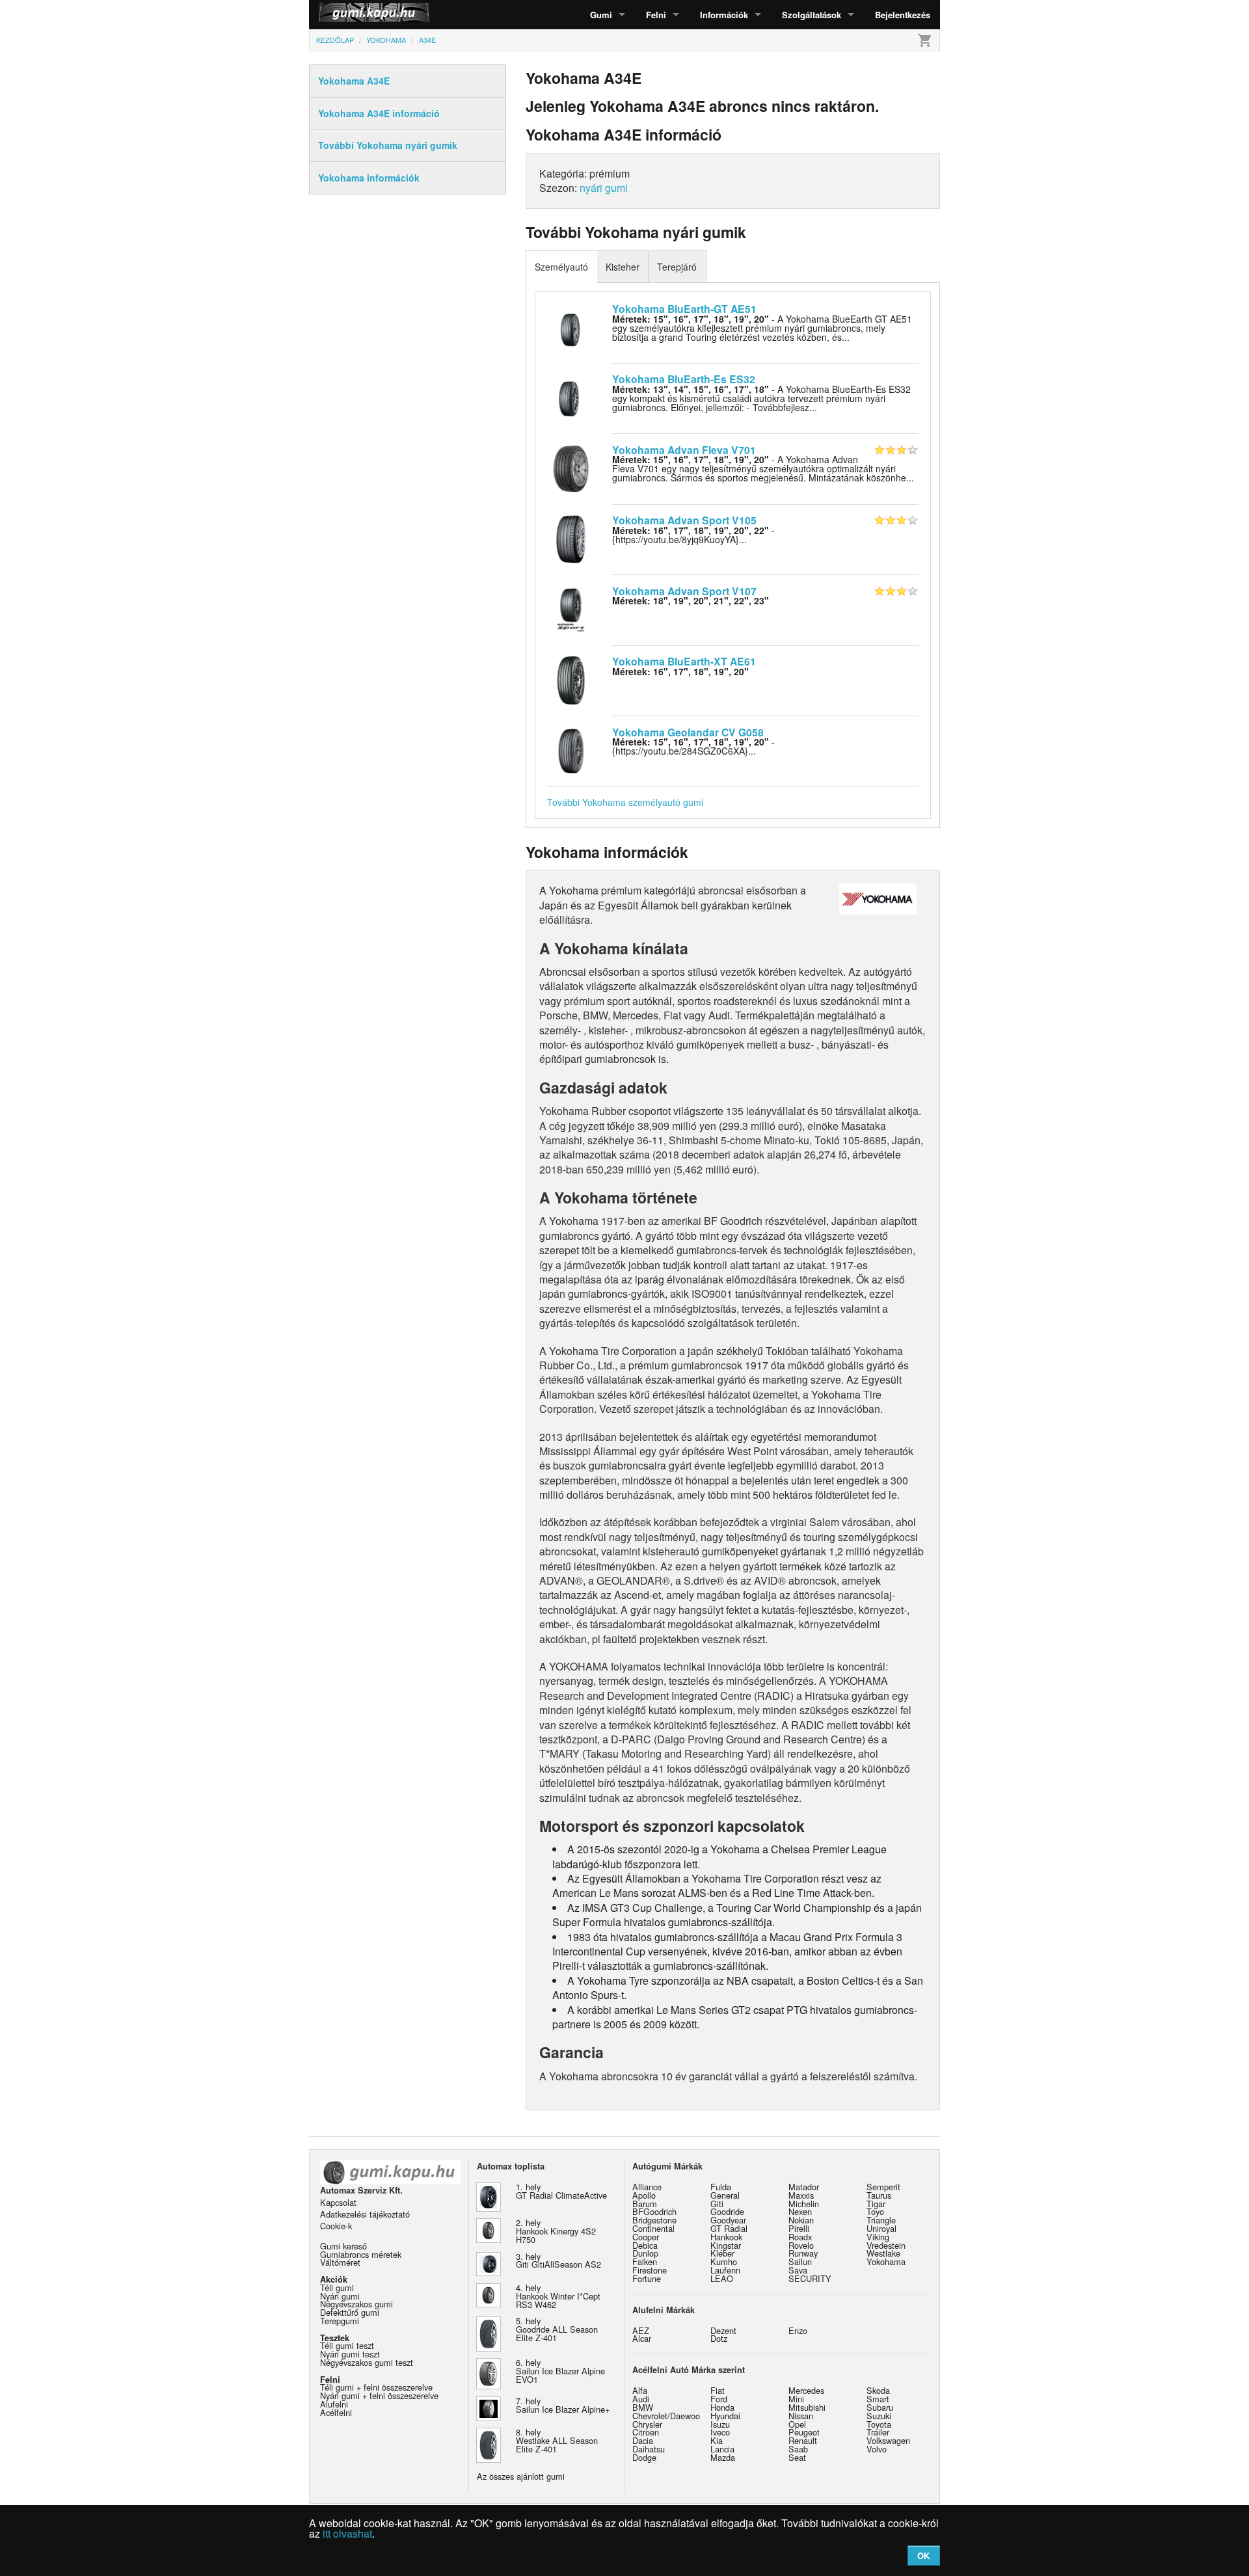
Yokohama (886, 2261)
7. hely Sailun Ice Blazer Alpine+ (563, 2405)
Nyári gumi (340, 2296)
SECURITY (810, 2278)
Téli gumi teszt (347, 2345)
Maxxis (801, 2195)
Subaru (880, 2407)
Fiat (718, 2390)
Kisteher (623, 267)
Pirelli (799, 2228)
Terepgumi (340, 2321)
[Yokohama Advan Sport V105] (571, 538)
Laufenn (725, 2270)
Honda (722, 2407)
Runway (803, 2253)
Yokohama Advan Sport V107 (684, 591)
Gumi (601, 15)
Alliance (647, 2187)
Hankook (726, 2237)
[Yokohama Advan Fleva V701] (571, 467)
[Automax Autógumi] (342, 15)
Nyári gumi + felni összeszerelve (379, 2395)
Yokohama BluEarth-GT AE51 (684, 309)
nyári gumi (604, 188)
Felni (656, 15)
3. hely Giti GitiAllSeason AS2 (558, 2261)
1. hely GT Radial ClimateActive (561, 2191)
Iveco (720, 2432)
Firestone (650, 2270)
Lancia (722, 2449)
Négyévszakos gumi (356, 2304)
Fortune (647, 2278)
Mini (796, 2399)
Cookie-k (336, 2226)
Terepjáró (677, 267)
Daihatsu (649, 2449)
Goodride (727, 2211)
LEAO (722, 2278)
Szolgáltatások (812, 15)
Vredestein (886, 2245)
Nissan (801, 2416)
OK (923, 2556)
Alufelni (334, 2404)
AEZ (641, 2330)
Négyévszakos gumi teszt (367, 2362)
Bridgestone (654, 2220)
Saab (798, 2449)
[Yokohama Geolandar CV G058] (571, 749)
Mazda (723, 2457)
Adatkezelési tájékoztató (365, 2214)
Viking (878, 2237)
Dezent (723, 2330)
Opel (797, 2424)
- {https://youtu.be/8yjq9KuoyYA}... (693, 535)
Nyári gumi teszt (350, 2354)
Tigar (876, 2204)
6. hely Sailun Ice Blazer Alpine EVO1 (560, 2371)
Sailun (800, 2261)
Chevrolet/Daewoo (666, 2416)
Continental (653, 2228)
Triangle (881, 2220)
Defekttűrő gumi (350, 2312)
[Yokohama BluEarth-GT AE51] (571, 326)
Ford (719, 2399)
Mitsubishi (807, 2407)
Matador (804, 2187)
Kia (717, 2440)
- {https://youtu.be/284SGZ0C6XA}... (693, 746)
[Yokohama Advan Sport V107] (571, 608)
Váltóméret (340, 2262)
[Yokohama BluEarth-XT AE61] (571, 679)
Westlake (883, 2253)
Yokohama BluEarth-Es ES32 (684, 379)
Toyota (879, 2424)
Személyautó (561, 267)
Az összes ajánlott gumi (521, 2476)
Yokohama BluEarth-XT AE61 (684, 661)
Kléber (722, 2253)
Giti (717, 2204)
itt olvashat (347, 2533)
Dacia (643, 2440)
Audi (641, 2399)
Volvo (877, 2449)
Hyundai (725, 2416)
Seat (797, 2457)
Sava (798, 2270)
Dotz (719, 2338)
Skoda (878, 2390)
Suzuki (879, 2416)
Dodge (644, 2457)
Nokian (801, 2220)
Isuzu (720, 2424)
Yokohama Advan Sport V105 (684, 520)
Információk (724, 15)
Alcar (642, 2338)
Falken (645, 2261)
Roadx (800, 2237)
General (725, 2195)
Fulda (721, 2187)
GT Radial (729, 2228)
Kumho (724, 2261)
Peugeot (804, 2432)
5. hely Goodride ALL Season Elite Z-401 (557, 2329)
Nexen (800, 2211)
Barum (645, 2204)
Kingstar (726, 2245)
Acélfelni (336, 2412)
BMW (643, 2407)
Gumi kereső (343, 2246)
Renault (803, 2440)
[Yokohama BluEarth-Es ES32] (571, 397)
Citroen (646, 2432)
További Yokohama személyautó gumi (625, 802)
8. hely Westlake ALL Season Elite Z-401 (557, 2440)
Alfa (640, 2390)
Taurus (879, 2195)
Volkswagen (888, 2440)
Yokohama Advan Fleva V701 (684, 450)
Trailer (878, 2432)
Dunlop (645, 2253)
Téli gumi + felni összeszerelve (376, 2387)
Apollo (644, 2195)
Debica (645, 2245)
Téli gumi (337, 2288)
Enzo (798, 2330)
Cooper (646, 2237)
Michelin (804, 2204)
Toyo (875, 2211)
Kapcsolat (338, 2202)
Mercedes (806, 2390)
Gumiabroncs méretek (361, 2254)
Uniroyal (881, 2228)
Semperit (883, 2187)
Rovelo (801, 2245)
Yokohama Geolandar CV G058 (688, 732)
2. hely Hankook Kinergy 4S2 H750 (556, 2231)
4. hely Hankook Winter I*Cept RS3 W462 (558, 2296)
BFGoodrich (654, 2211)
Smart (878, 2399)
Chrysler (647, 2424)
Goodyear (728, 2220)
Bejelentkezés (903, 15)
